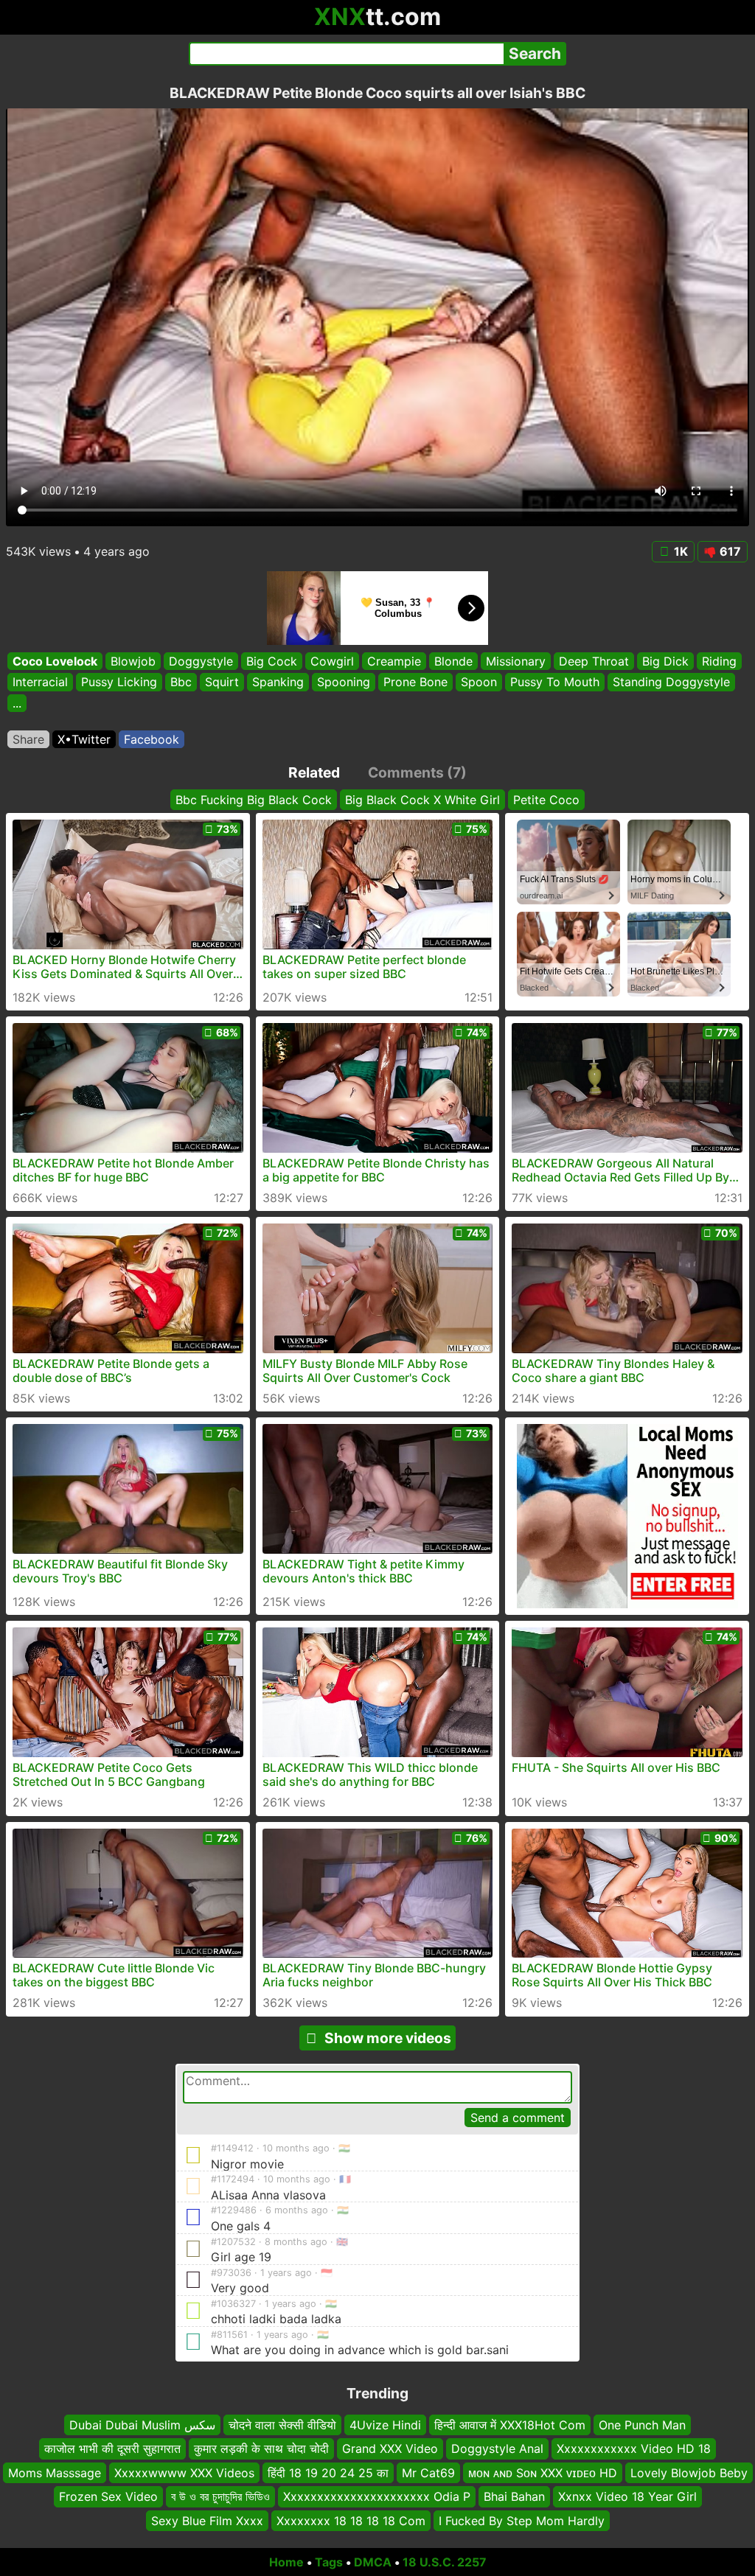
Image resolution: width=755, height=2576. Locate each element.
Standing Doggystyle (671, 683)
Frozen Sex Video (108, 2496)
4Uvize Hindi (385, 2425)
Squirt (222, 683)
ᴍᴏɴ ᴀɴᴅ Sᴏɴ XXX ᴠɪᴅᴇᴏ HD (543, 2473)
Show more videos (388, 2038)
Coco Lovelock (55, 661)
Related (314, 772)
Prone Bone (415, 683)
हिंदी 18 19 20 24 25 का (328, 2473)
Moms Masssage (55, 2473)
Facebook (152, 739)
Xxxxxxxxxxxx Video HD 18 (634, 2449)
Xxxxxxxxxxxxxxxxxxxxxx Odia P (377, 2496)
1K (681, 551)
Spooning (344, 683)
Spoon (479, 683)
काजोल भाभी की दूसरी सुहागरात (112, 2449)
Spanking (278, 683)
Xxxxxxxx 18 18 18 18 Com (351, 2521)
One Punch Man (642, 2425)
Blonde (453, 661)
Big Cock (272, 661)
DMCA (373, 2562)
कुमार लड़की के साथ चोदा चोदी (261, 2449)
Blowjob (133, 661)
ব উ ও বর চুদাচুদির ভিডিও (220, 2496)
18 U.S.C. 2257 (445, 2562)
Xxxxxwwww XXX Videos (184, 2473)
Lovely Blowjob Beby (689, 2473)
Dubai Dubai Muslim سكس (142, 2425)
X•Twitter (84, 739)
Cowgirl (332, 661)
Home (286, 2562)
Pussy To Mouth (555, 683)
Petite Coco (546, 800)
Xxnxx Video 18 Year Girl (627, 2496)
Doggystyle (201, 661)
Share (28, 739)
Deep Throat (594, 661)
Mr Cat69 (428, 2473)
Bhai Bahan (514, 2496)
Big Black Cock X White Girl (422, 800)
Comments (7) (417, 772)
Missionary (516, 661)
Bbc (181, 683)
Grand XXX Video (390, 2449)
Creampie (394, 661)
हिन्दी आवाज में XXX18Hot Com (510, 2425)
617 (730, 551)
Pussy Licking (119, 683)
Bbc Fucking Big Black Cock (254, 800)
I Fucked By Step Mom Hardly (522, 2521)
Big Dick (665, 661)
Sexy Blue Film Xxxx (207, 2521)
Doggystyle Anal (497, 2449)
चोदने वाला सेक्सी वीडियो (282, 2425)
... (17, 703)
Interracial (40, 683)
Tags (329, 2562)
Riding (719, 661)
